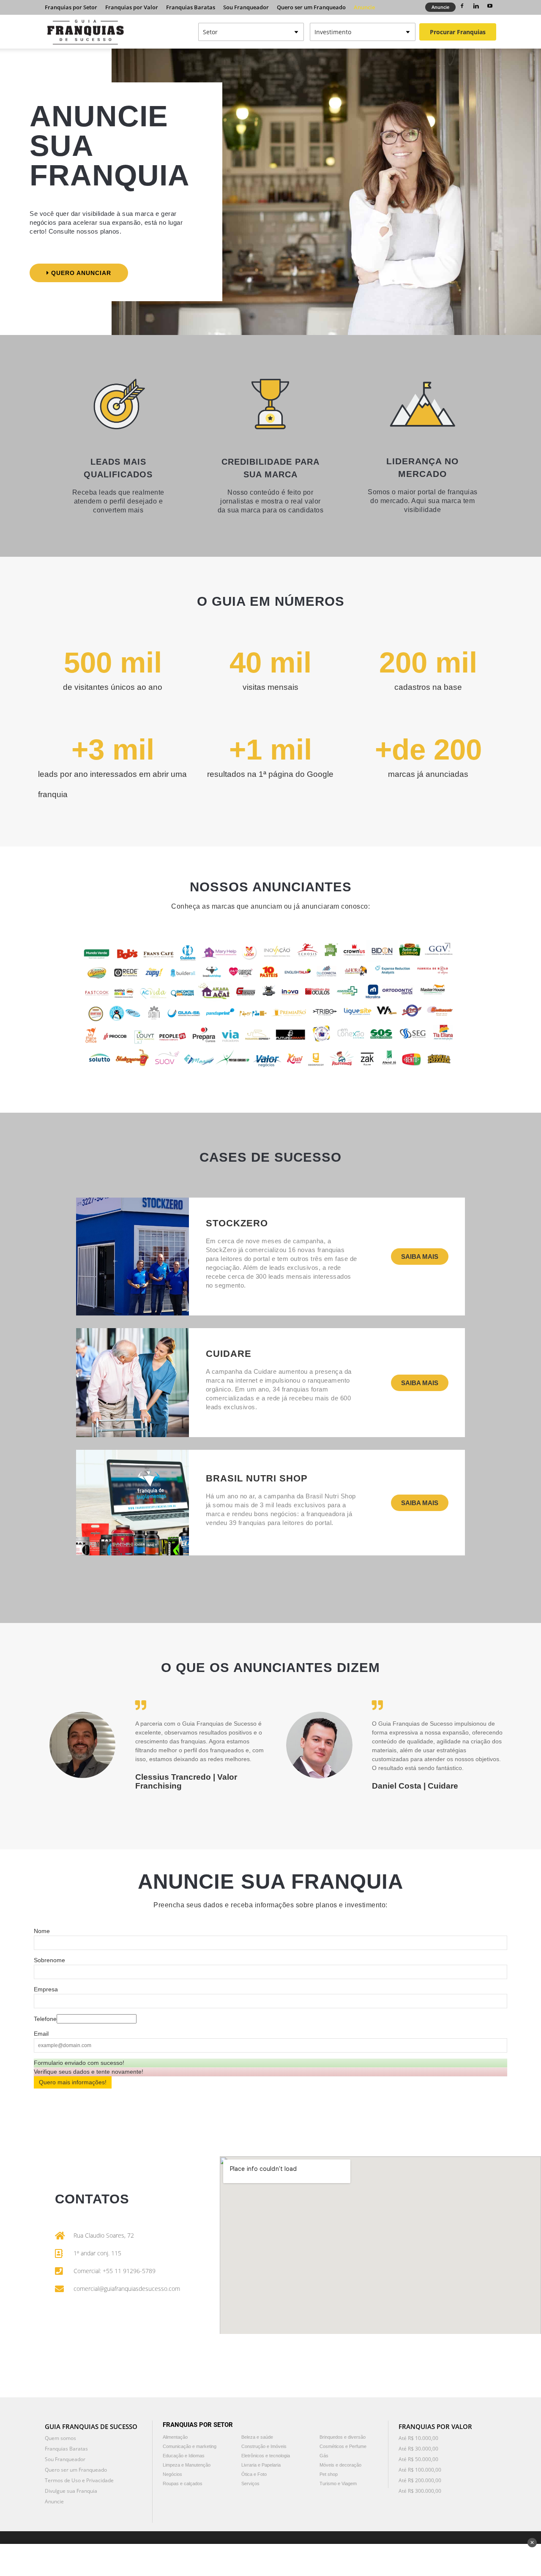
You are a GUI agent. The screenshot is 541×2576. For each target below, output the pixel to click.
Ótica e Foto (254, 2474)
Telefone (45, 2019)
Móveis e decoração (340, 2465)
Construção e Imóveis (264, 2446)
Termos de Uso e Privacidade (79, 2480)
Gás (324, 2456)
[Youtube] (490, 6)
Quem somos (60, 2438)
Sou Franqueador (246, 7)
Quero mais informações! (73, 2082)
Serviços (250, 2483)
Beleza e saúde (257, 2437)
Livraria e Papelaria (261, 2465)
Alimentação (175, 2437)
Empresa (46, 1989)
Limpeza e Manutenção (187, 2465)
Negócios (172, 2474)
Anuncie (364, 7)
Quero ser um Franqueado (311, 7)
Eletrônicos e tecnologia (266, 2456)
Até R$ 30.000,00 (418, 2449)
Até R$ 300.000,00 (420, 2491)
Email (41, 2034)
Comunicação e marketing (190, 2446)
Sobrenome (49, 1960)
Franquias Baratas (191, 7)
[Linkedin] (476, 6)
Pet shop (329, 2474)
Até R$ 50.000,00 (418, 2459)
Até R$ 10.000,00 (418, 2438)
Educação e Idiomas (184, 2456)
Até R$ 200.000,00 (420, 2480)
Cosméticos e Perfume (343, 2446)
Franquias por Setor (71, 7)
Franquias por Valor (132, 7)
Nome (42, 1931)
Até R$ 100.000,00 (420, 2470)
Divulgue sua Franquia (71, 2491)
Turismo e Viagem (338, 2483)
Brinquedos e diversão (343, 2437)
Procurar (458, 32)
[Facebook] (462, 6)
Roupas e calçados (183, 2483)
